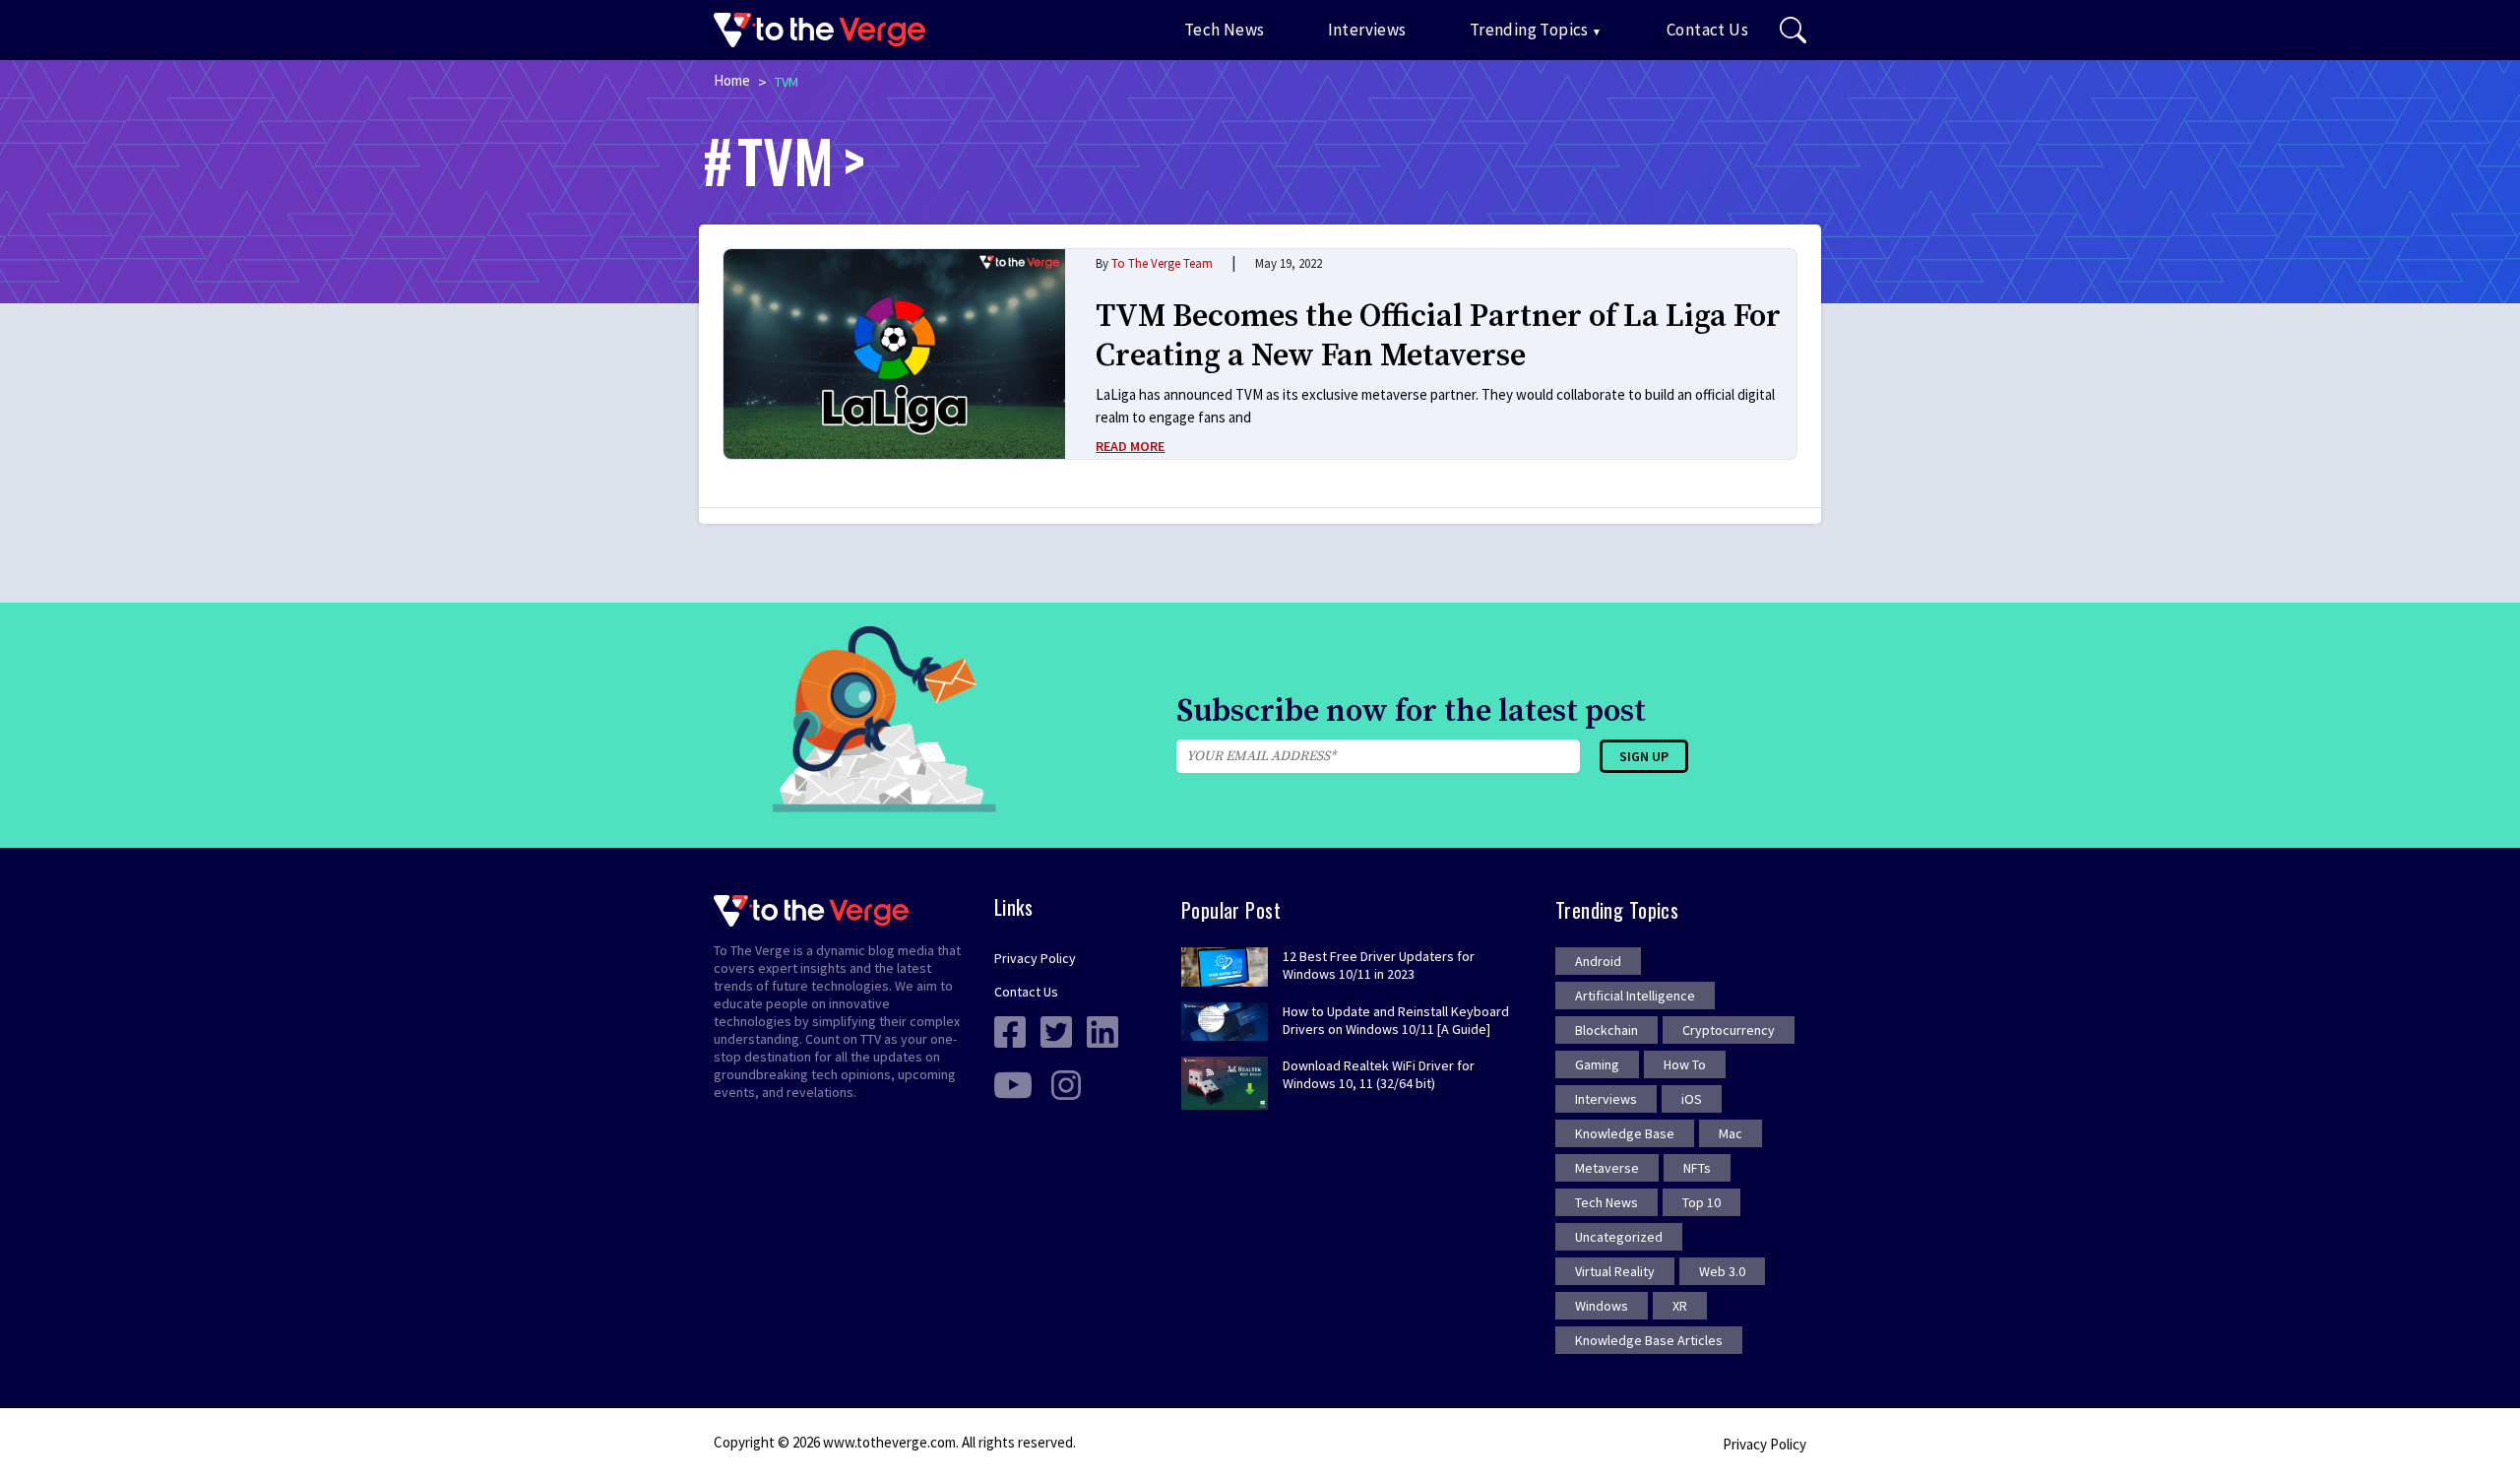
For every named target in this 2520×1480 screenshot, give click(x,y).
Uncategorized (1619, 1237)
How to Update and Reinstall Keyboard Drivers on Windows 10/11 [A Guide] (1396, 1020)
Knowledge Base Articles (1649, 1340)
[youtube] (1013, 1084)
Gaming (1597, 1064)
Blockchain (1606, 1030)
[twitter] (1056, 1031)
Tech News (1225, 30)
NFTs (1697, 1168)
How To (1685, 1064)
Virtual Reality (1615, 1271)
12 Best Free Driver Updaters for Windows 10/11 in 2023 (1379, 965)
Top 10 (1701, 1202)
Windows (1602, 1306)
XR (1680, 1306)
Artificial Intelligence (1635, 996)
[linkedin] (1102, 1031)
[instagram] (1066, 1084)
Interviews (1367, 30)
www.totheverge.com (889, 1442)
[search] (1793, 31)
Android (1598, 961)
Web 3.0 (1722, 1271)
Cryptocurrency (1729, 1030)
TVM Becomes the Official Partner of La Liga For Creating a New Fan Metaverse (1438, 337)
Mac (1731, 1133)
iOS (1692, 1099)
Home (732, 80)
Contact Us (1707, 30)
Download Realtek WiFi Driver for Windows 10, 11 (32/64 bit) (1379, 1074)
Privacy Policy (1035, 958)
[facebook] (1010, 1031)
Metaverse (1607, 1168)
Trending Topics (1529, 30)
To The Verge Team (1162, 263)
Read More (1130, 446)
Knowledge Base (1625, 1133)
